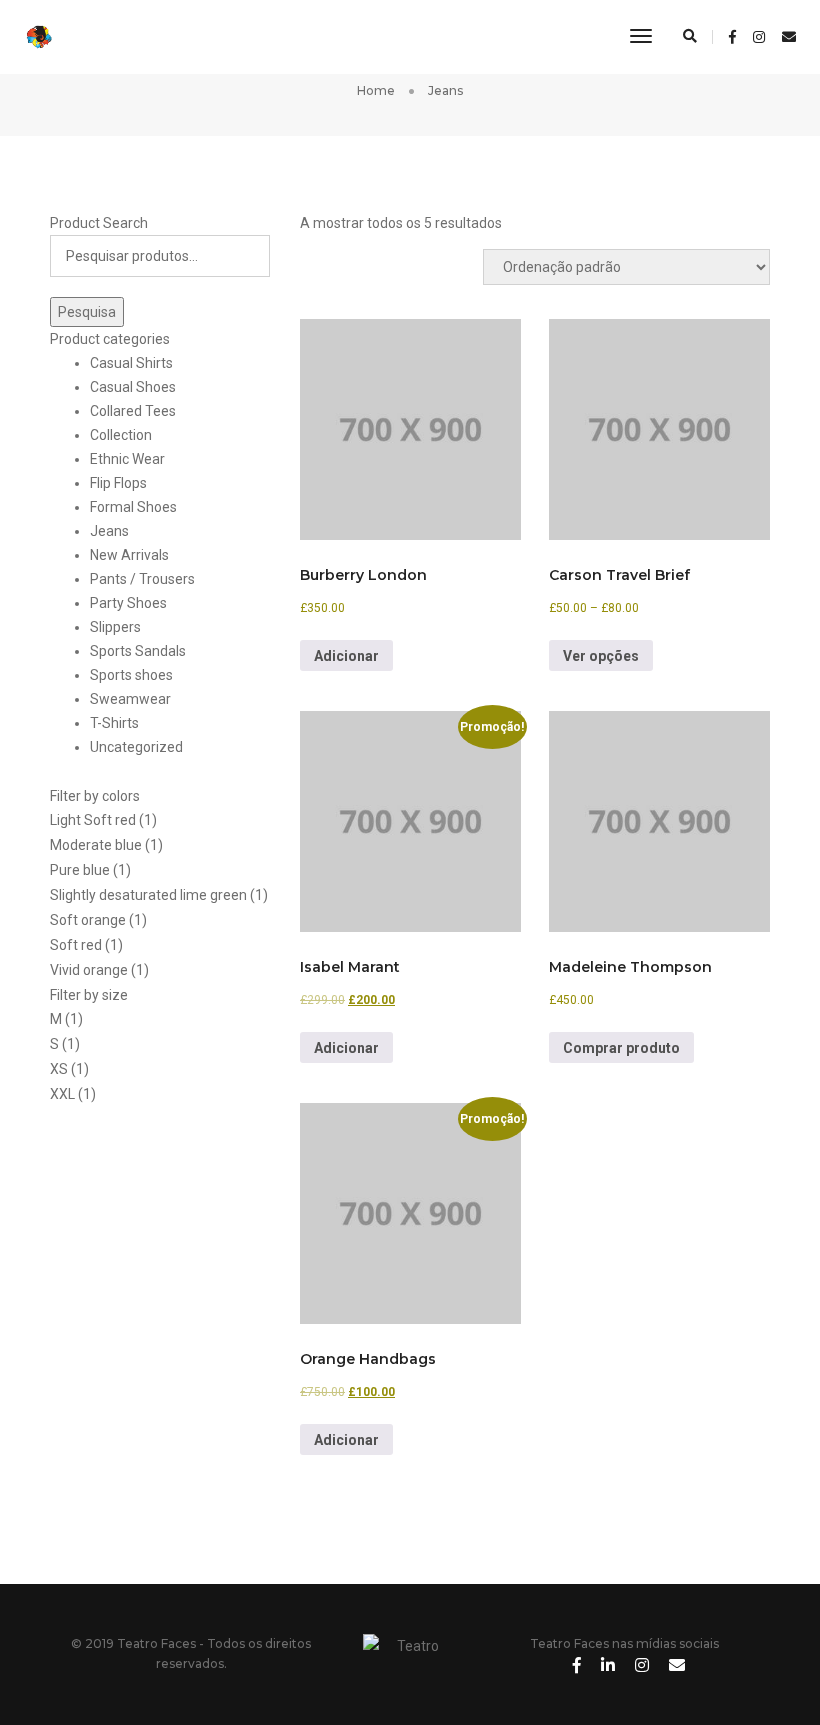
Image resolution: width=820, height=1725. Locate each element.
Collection (121, 435)
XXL (62, 1094)
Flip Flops (118, 483)
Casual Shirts (131, 363)
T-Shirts (114, 723)
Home (376, 90)
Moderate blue (96, 845)
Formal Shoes (133, 507)
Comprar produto (621, 1048)
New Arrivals (129, 555)
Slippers (115, 627)
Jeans (109, 531)
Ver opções (601, 656)
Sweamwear (130, 699)
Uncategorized (136, 747)
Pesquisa (87, 312)
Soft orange (88, 920)
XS (59, 1069)
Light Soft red (93, 820)
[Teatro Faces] (52, 36)
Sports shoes (131, 675)
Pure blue (80, 870)
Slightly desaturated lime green (148, 895)
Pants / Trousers (142, 579)
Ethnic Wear (127, 459)
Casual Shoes (133, 387)
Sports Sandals (138, 651)
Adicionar (346, 656)
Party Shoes (128, 603)
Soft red (76, 945)
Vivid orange (89, 970)
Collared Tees (133, 411)
